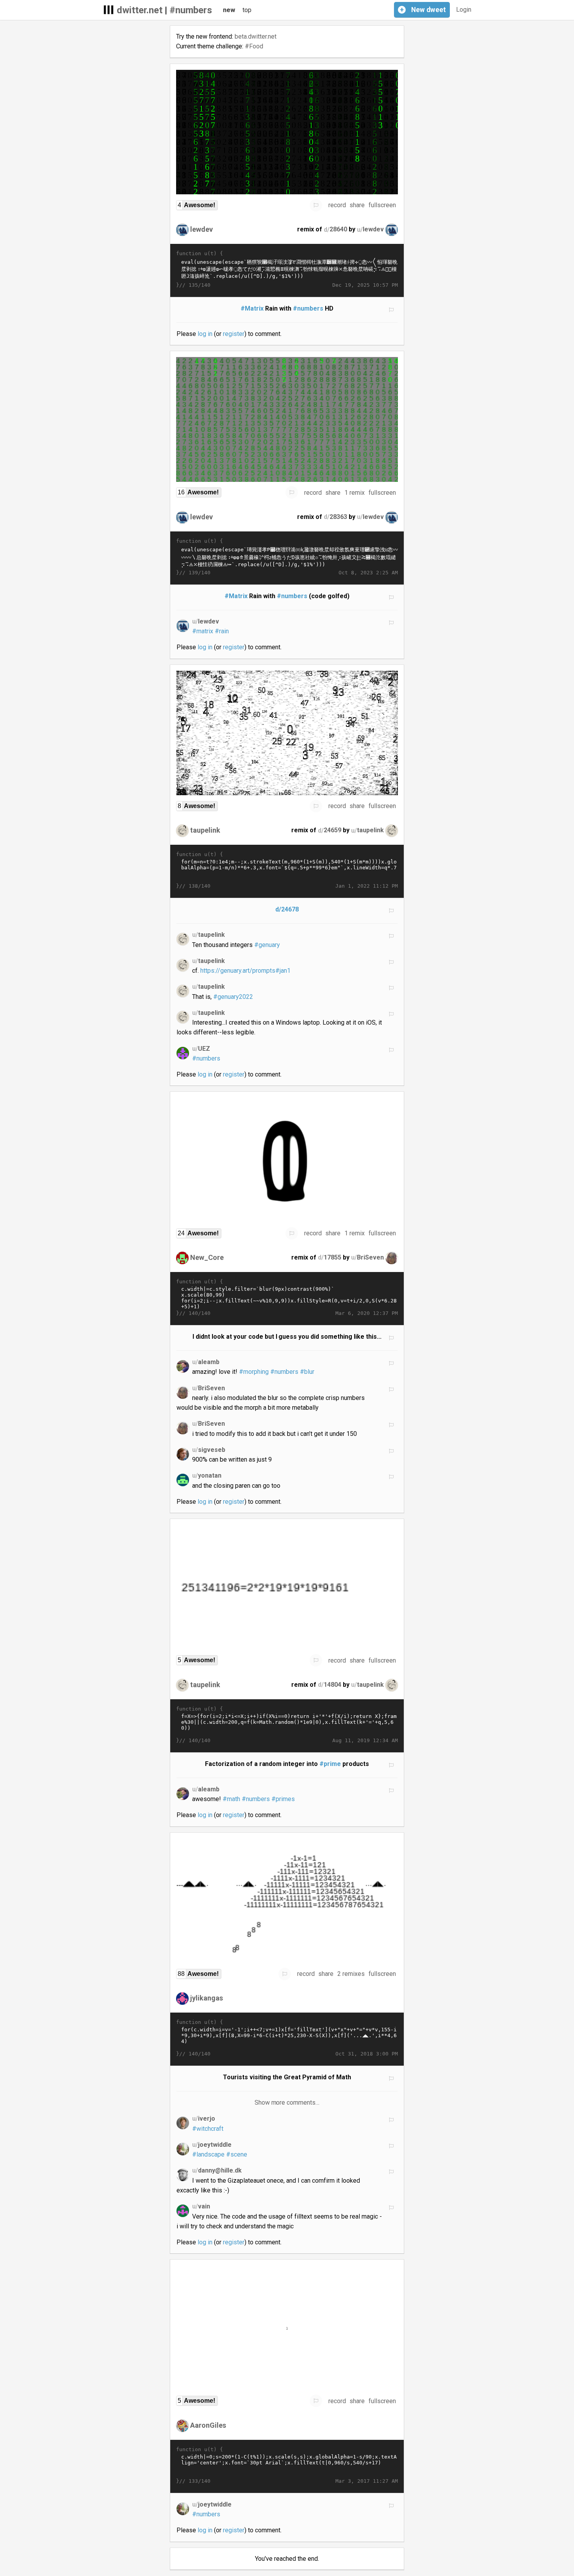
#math (231, 1799)
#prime (330, 1764)
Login (464, 10)
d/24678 (287, 909)
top (247, 10)
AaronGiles (208, 2425)
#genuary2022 (233, 997)
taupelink (205, 830)
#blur (307, 1372)
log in (205, 334)
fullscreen (382, 205)
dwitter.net (140, 10)
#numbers (191, 10)
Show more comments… (287, 2103)
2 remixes (351, 1974)
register (234, 334)
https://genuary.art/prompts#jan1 (245, 971)
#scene (237, 2154)
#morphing (254, 1372)
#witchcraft (208, 2129)
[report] (316, 205)
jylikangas (207, 1998)
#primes (283, 1799)
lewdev (201, 229)
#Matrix (252, 308)
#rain (222, 631)
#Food (254, 46)
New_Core (207, 1257)
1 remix (355, 493)
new (229, 10)
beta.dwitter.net (256, 36)
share (357, 205)
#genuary (267, 945)
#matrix (203, 631)
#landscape (208, 2154)
